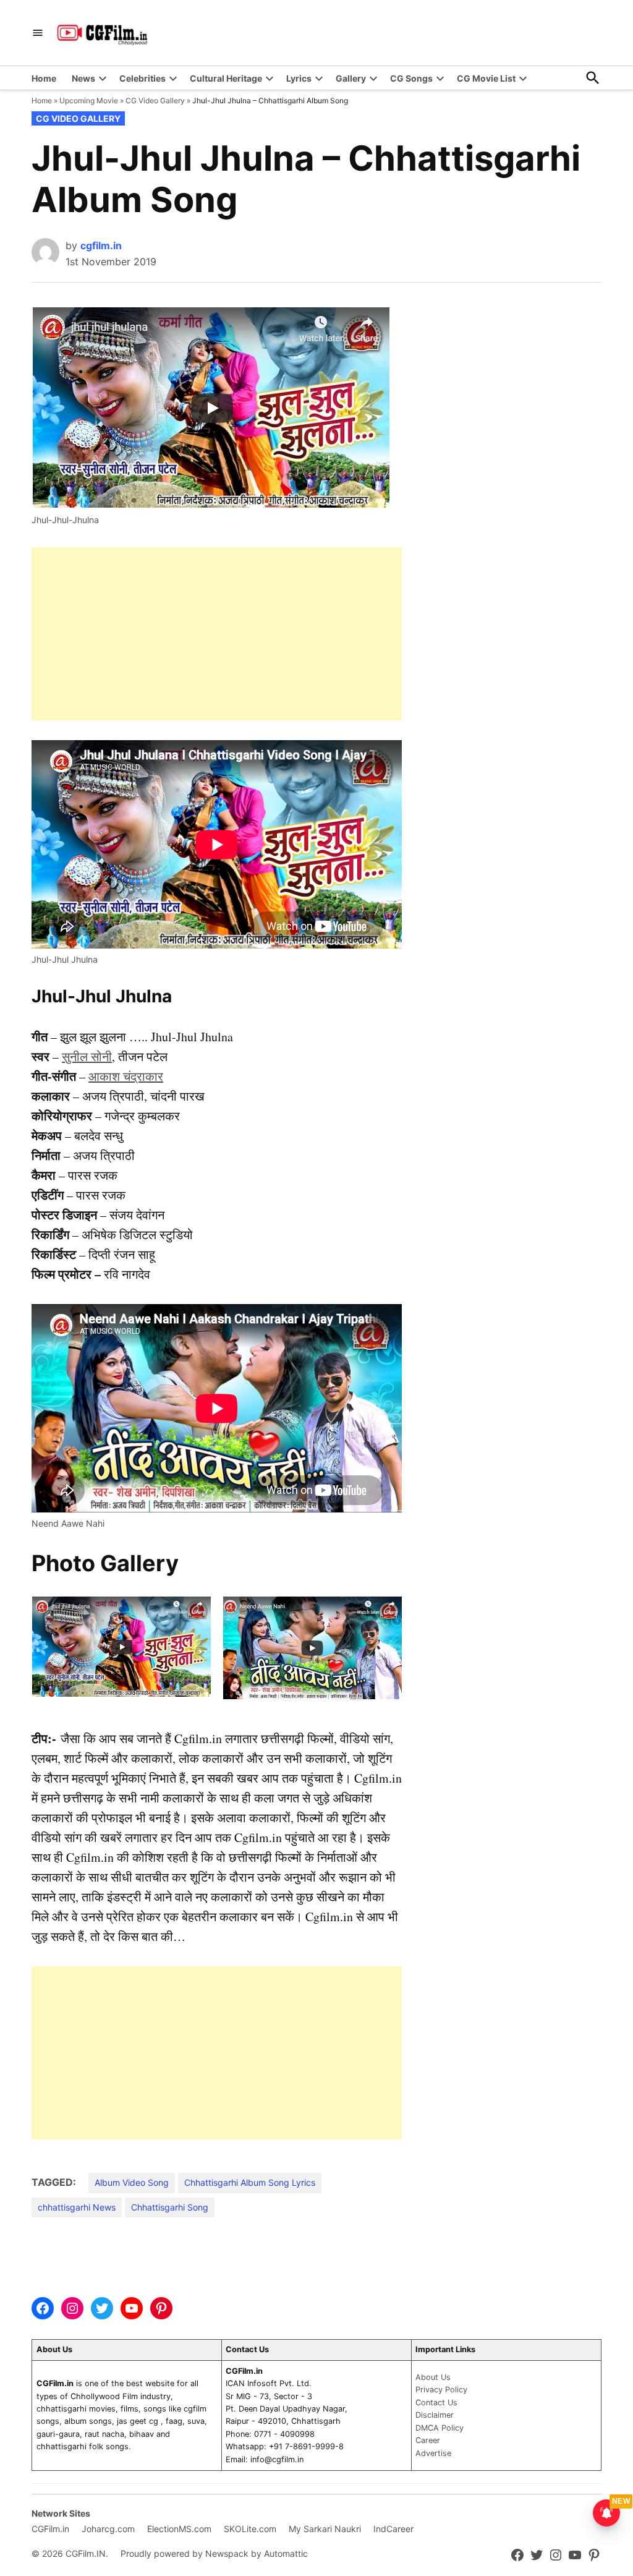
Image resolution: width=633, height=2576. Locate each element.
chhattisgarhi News (77, 2207)
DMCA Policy (440, 2428)
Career (428, 2440)
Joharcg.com (108, 2529)
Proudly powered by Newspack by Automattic (214, 2553)
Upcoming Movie (89, 100)
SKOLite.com (250, 2529)
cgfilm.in (101, 245)
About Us (433, 2377)
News (83, 78)
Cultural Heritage (226, 78)
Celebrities (142, 78)
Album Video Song (132, 2182)
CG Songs (411, 78)
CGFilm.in (50, 2529)
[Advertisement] (217, 634)
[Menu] (38, 33)
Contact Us (436, 2403)
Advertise (433, 2453)
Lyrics (299, 78)
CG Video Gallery (155, 100)
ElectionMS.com (179, 2529)
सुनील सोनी (87, 1056)
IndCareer (393, 2529)
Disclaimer (435, 2415)
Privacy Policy (441, 2390)
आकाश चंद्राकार (126, 1076)
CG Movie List (486, 78)
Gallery (351, 78)
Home (44, 78)
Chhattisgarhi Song (170, 2207)
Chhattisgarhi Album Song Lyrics (250, 2182)
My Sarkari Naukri (325, 2529)
